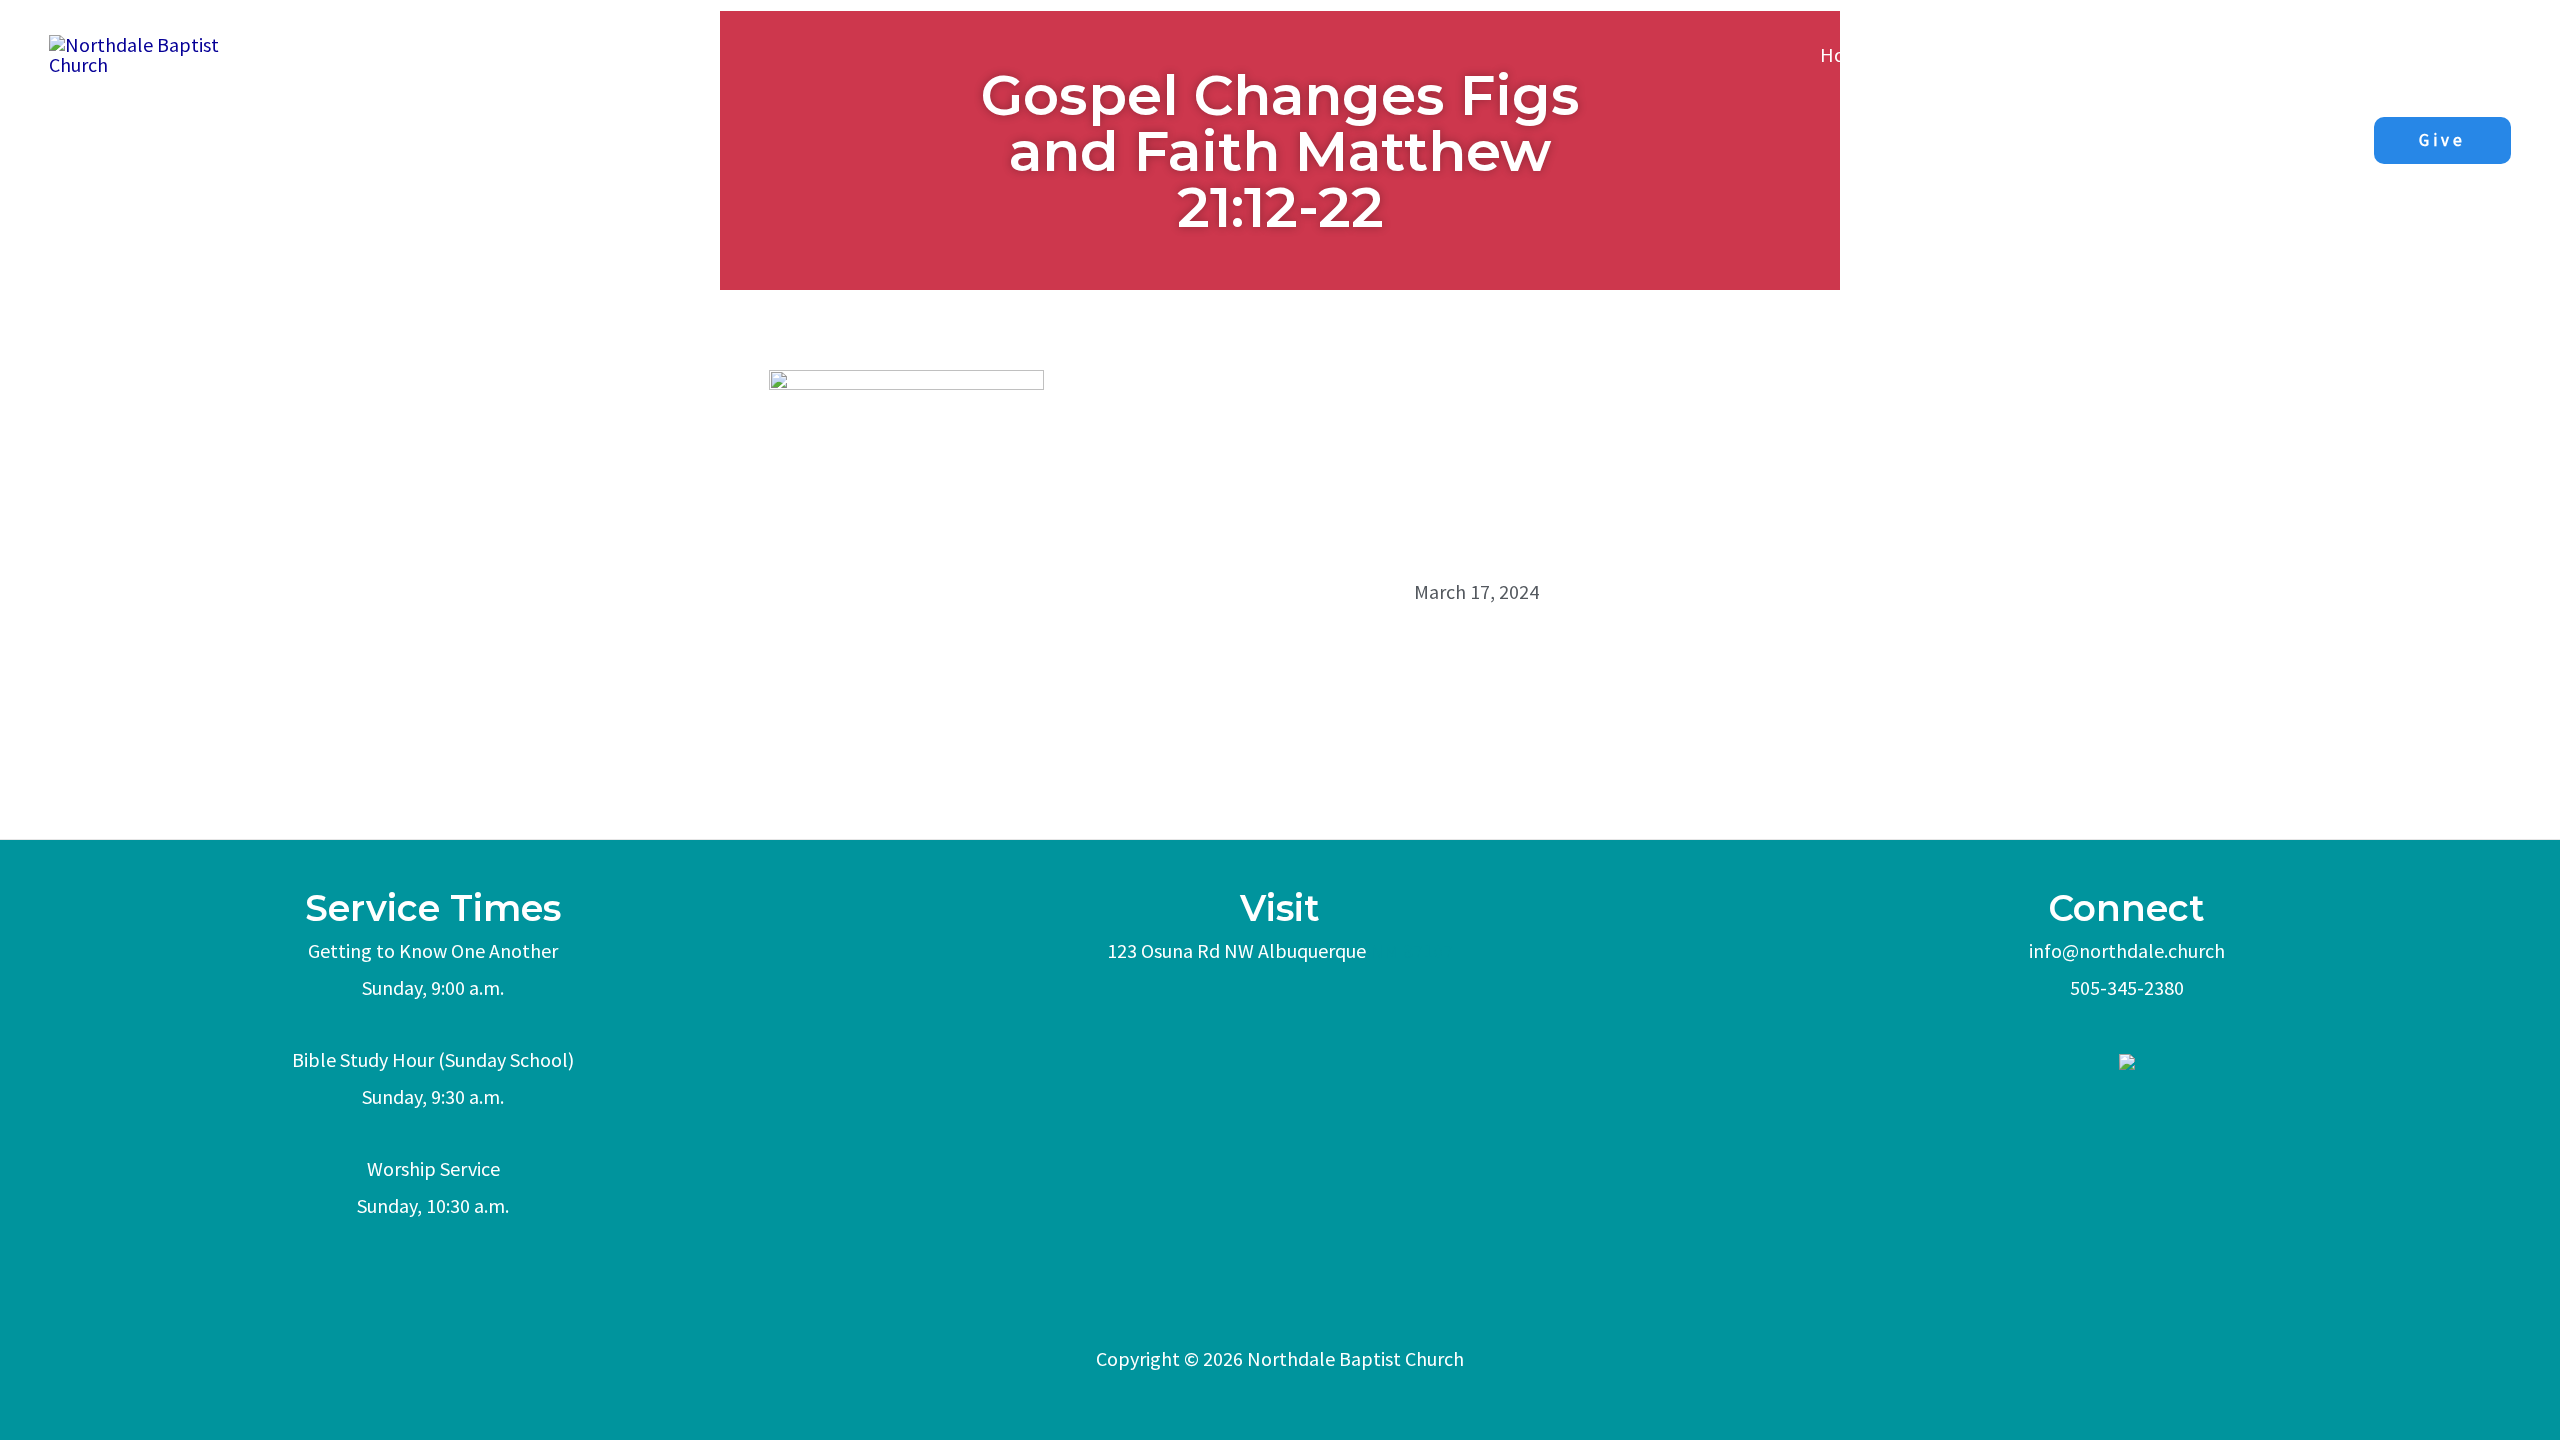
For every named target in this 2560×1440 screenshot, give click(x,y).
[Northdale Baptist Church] (161, 52)
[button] (2442, 140)
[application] (2135, 55)
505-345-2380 (2127, 987)
